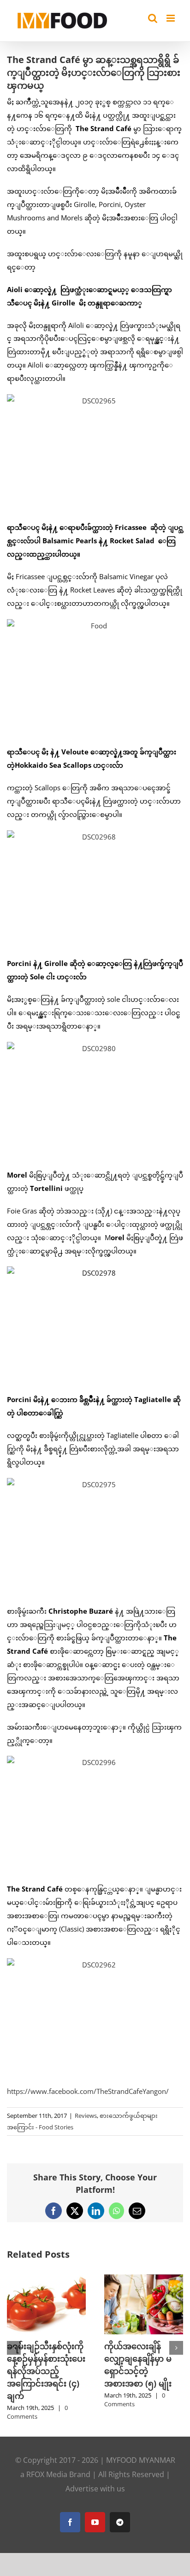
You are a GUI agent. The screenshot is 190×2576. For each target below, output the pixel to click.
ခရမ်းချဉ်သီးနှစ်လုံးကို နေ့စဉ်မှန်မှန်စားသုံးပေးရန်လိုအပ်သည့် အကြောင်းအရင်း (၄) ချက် (46, 2371)
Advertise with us (95, 2489)
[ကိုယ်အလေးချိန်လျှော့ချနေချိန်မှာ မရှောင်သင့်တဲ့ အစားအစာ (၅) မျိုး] (144, 2279)
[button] (14, 2348)
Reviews (86, 2116)
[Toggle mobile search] (153, 18)
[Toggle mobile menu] (171, 18)
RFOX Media (47, 2474)
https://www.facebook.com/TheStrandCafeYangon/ (88, 2091)
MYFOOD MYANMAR (141, 2460)
